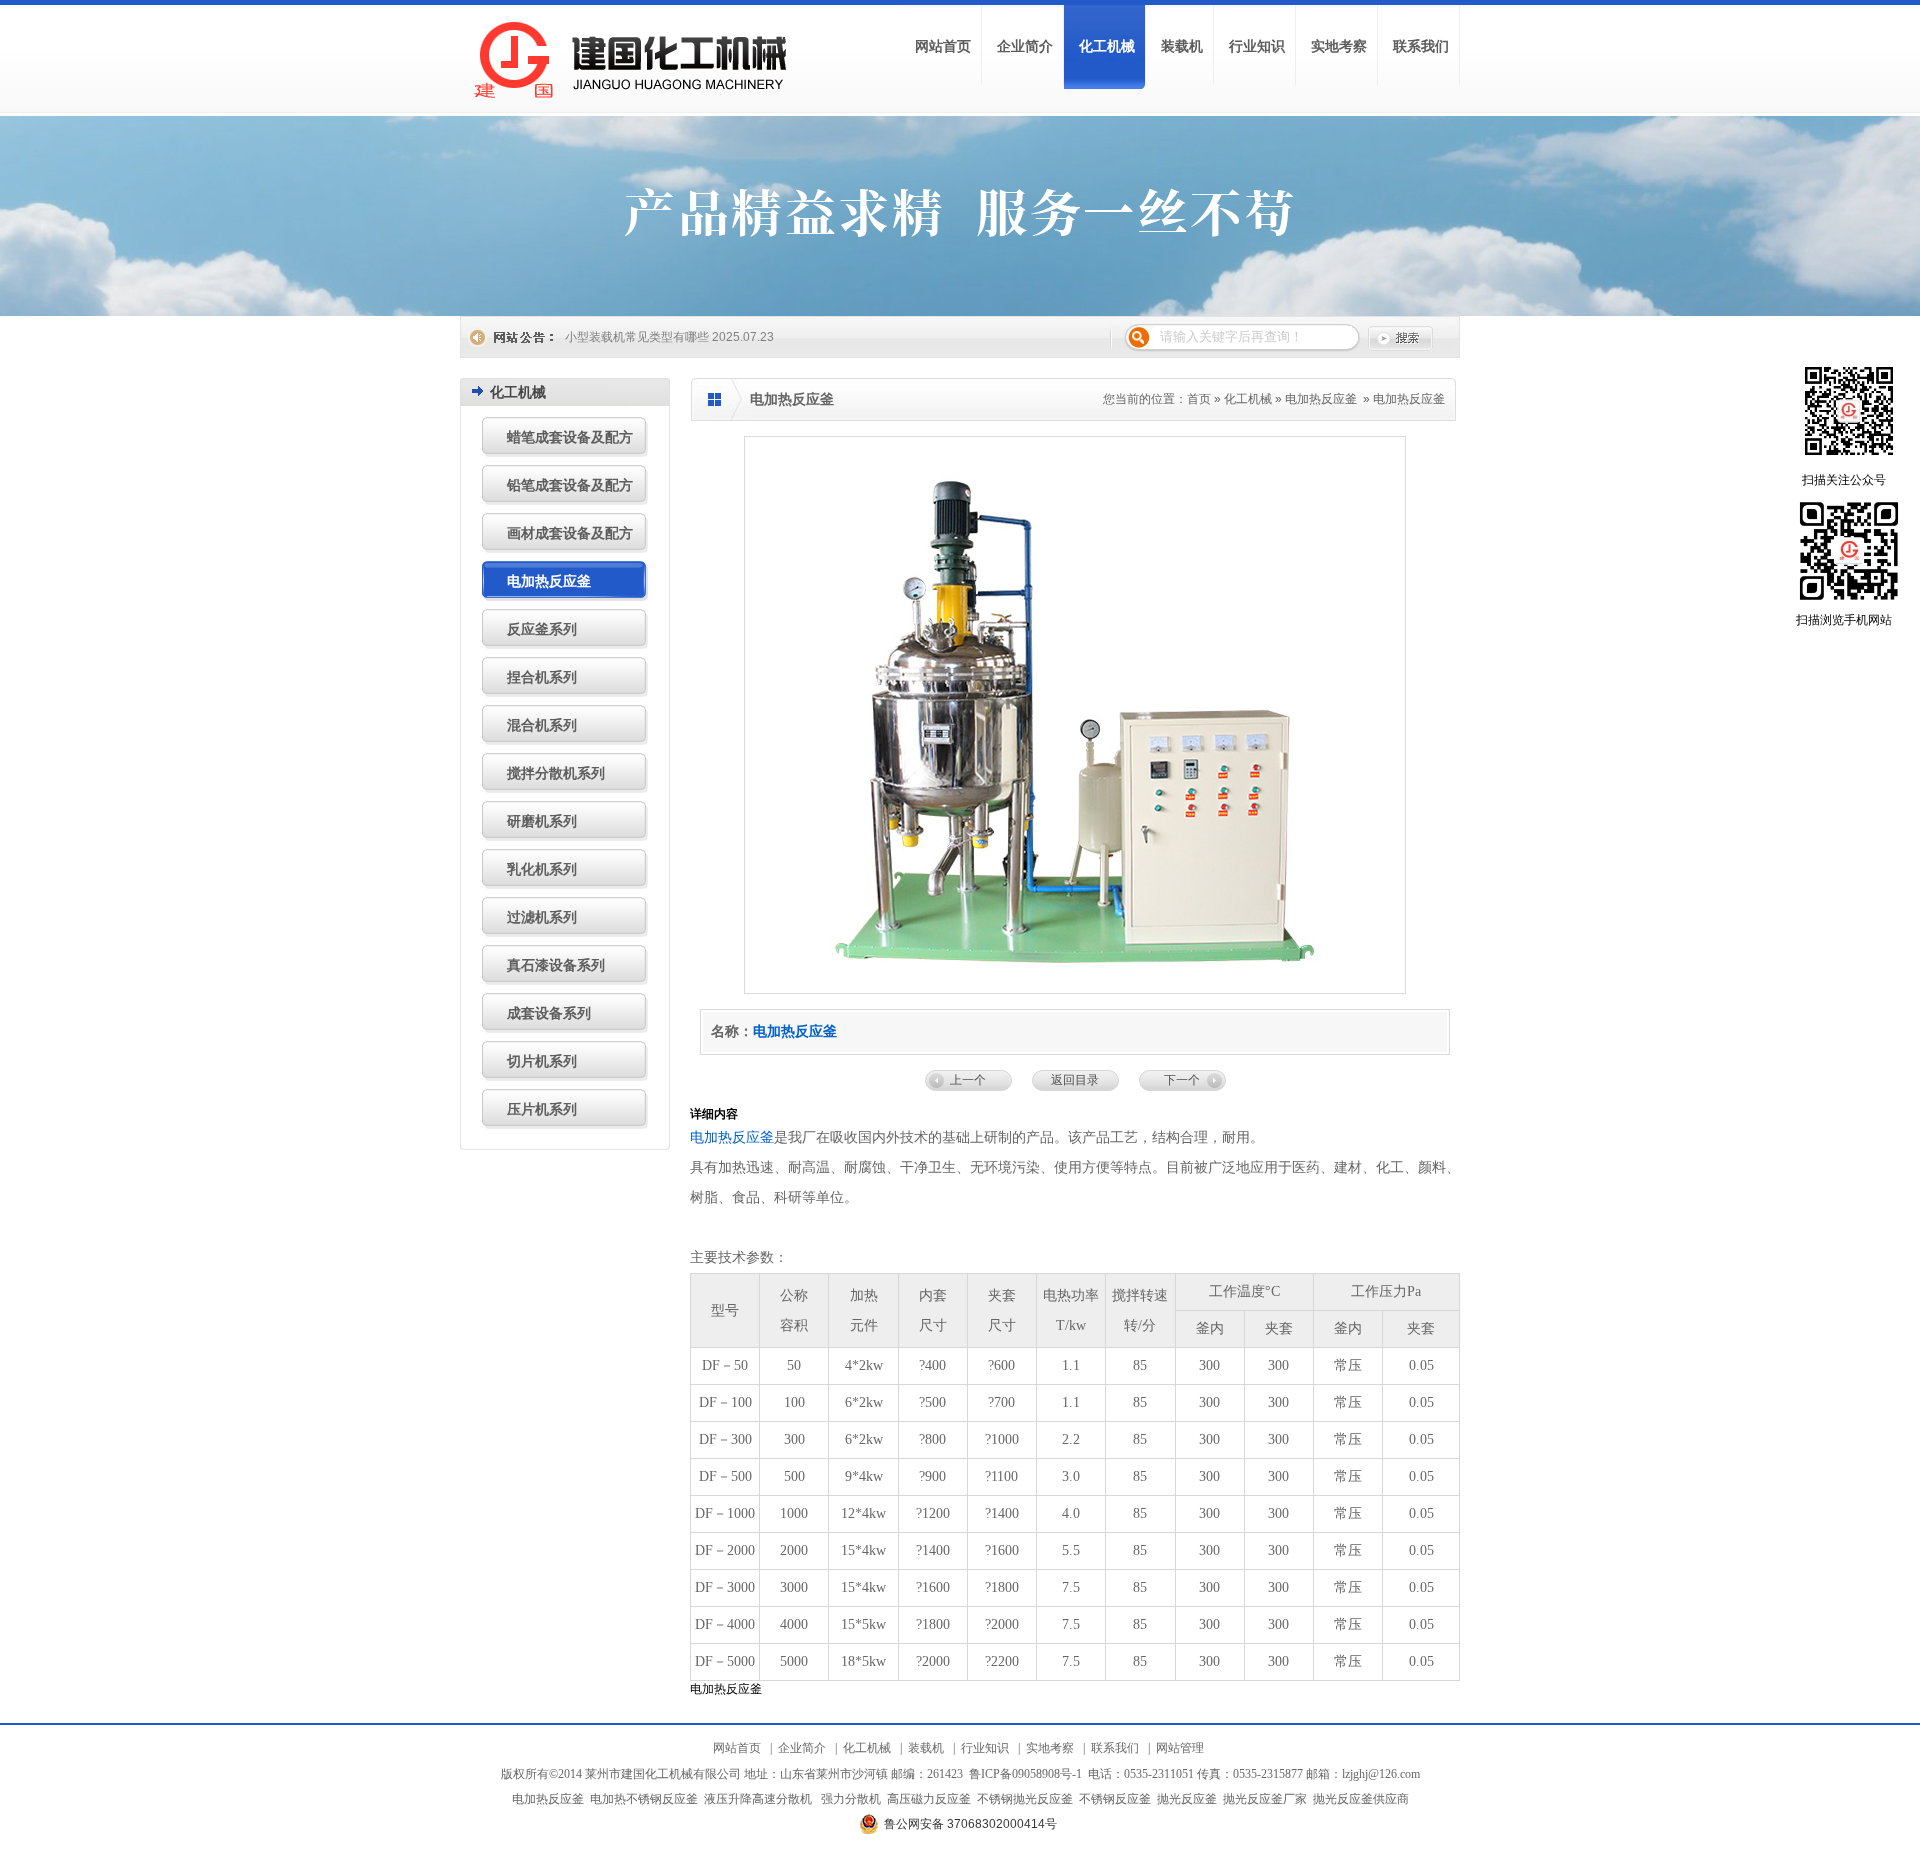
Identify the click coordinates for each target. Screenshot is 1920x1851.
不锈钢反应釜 (1115, 1799)
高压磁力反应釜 (929, 1799)
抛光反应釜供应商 (1361, 1799)
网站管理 (1180, 1748)
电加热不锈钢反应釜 (644, 1799)
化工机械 (1248, 399)
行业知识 (985, 1748)
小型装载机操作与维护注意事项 (649, 337)
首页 (1199, 399)
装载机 (926, 1748)
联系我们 (1115, 1748)
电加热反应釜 (1321, 399)
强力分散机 (851, 1799)
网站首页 (737, 1748)
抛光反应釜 (1187, 1799)
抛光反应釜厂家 (1265, 1799)
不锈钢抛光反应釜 (1025, 1799)
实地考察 (1050, 1748)
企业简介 (802, 1748)
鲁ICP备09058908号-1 (1025, 1774)
